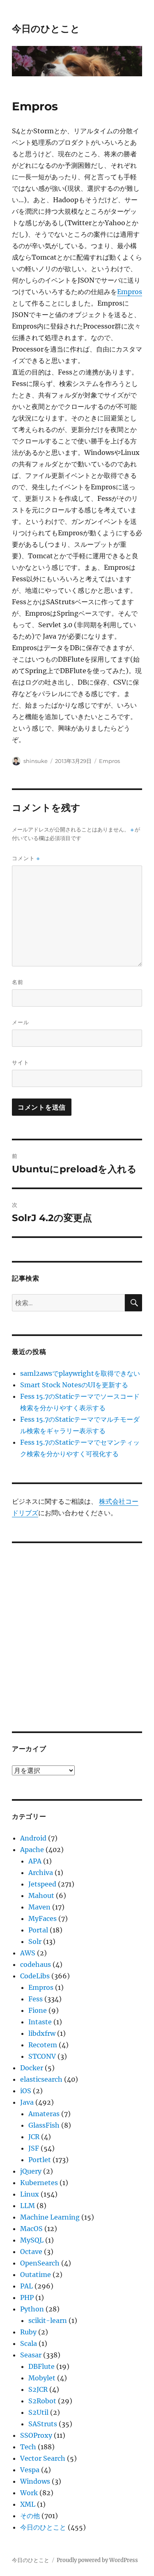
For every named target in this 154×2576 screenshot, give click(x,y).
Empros (130, 292)
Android (33, 1838)
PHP (27, 2297)
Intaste (40, 2022)
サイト (21, 1062)
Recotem (43, 2045)
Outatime (36, 2275)
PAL (26, 2286)
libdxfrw (42, 2033)
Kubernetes (39, 2183)
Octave (31, 2252)
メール (21, 1022)
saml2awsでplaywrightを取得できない (80, 1373)
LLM (28, 2206)
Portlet (40, 2160)
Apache (32, 1850)
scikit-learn (48, 2320)
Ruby (28, 2332)
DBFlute (41, 2366)
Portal (38, 1930)
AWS (28, 1953)
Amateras (44, 2114)
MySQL (32, 2240)
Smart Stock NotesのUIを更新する (74, 1385)
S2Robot (42, 2401)
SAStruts (43, 2424)
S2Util (38, 2412)
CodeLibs (35, 1976)
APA (35, 1861)
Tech (28, 2447)
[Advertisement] (77, 1632)
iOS (26, 2091)
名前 (18, 982)
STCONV (42, 2056)
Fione (38, 2010)
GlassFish (44, 2125)
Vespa (30, 2470)
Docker (32, 2068)
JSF (34, 2148)
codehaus (36, 1964)
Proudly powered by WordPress (97, 2560)
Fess (36, 1999)
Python (32, 2309)
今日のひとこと (46, 29)
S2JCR (38, 2389)
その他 (30, 2516)
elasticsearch (41, 2079)
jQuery (31, 2171)
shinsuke (36, 761)
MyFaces (43, 1918)
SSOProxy (36, 2435)
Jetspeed (42, 1884)
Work (29, 2493)
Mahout (41, 1895)
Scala (29, 2343)
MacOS (31, 2229)
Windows (35, 2481)
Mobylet (42, 2378)
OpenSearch (40, 2263)
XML (28, 2504)
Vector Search (43, 2458)
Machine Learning (50, 2217)
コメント (26, 858)
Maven (39, 1907)
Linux (30, 2194)
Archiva (41, 1873)
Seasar (31, 2355)
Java (27, 2102)
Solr (35, 1941)
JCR (34, 2137)
